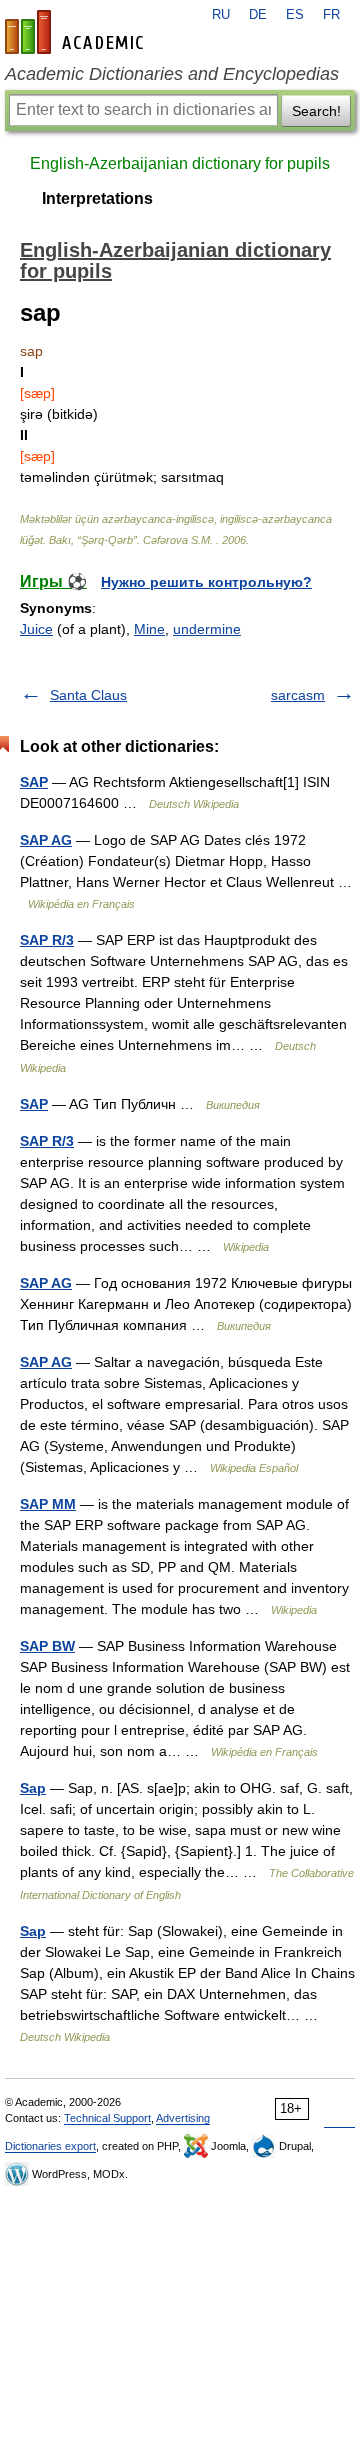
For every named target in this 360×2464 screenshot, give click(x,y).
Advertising (183, 2118)
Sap (33, 1788)
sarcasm (298, 695)
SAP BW (47, 1646)
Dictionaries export (50, 2146)
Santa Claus (88, 695)
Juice (36, 629)
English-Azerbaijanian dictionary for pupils (180, 163)
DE (258, 15)
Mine (149, 629)
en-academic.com (77, 32)
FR (331, 15)
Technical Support (107, 2118)
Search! (316, 111)
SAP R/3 (47, 940)
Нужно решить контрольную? (206, 582)
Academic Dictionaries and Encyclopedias (172, 74)
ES (295, 15)
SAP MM (48, 1504)
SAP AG (46, 840)
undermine (207, 629)
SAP (34, 782)
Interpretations (97, 198)
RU (221, 15)
